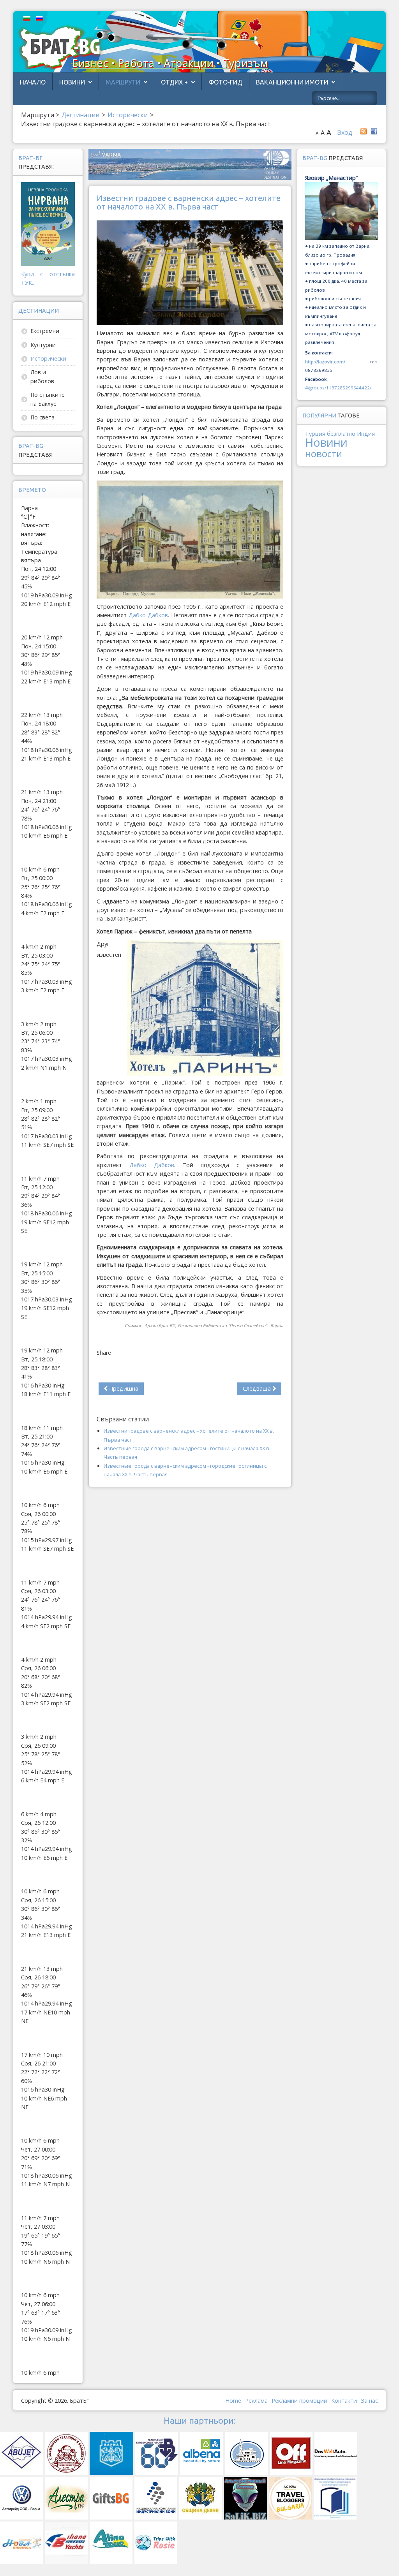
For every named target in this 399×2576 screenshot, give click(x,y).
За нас (369, 2401)
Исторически (48, 358)
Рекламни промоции (299, 2401)
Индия (366, 434)
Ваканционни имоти (292, 82)
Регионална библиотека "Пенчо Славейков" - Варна (230, 1326)
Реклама (256, 2401)
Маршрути (123, 82)
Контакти (344, 2401)
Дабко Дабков (148, 615)
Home (233, 2401)
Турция (315, 434)
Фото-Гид (225, 82)
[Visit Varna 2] (190, 164)
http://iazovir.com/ (325, 362)
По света (42, 417)
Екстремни (45, 331)
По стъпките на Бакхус (48, 399)
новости (324, 453)
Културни (43, 345)
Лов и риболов (42, 376)
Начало (33, 82)
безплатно (341, 434)
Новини (72, 82)
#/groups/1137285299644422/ (338, 388)
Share (104, 1353)
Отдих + (174, 82)
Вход (345, 132)
